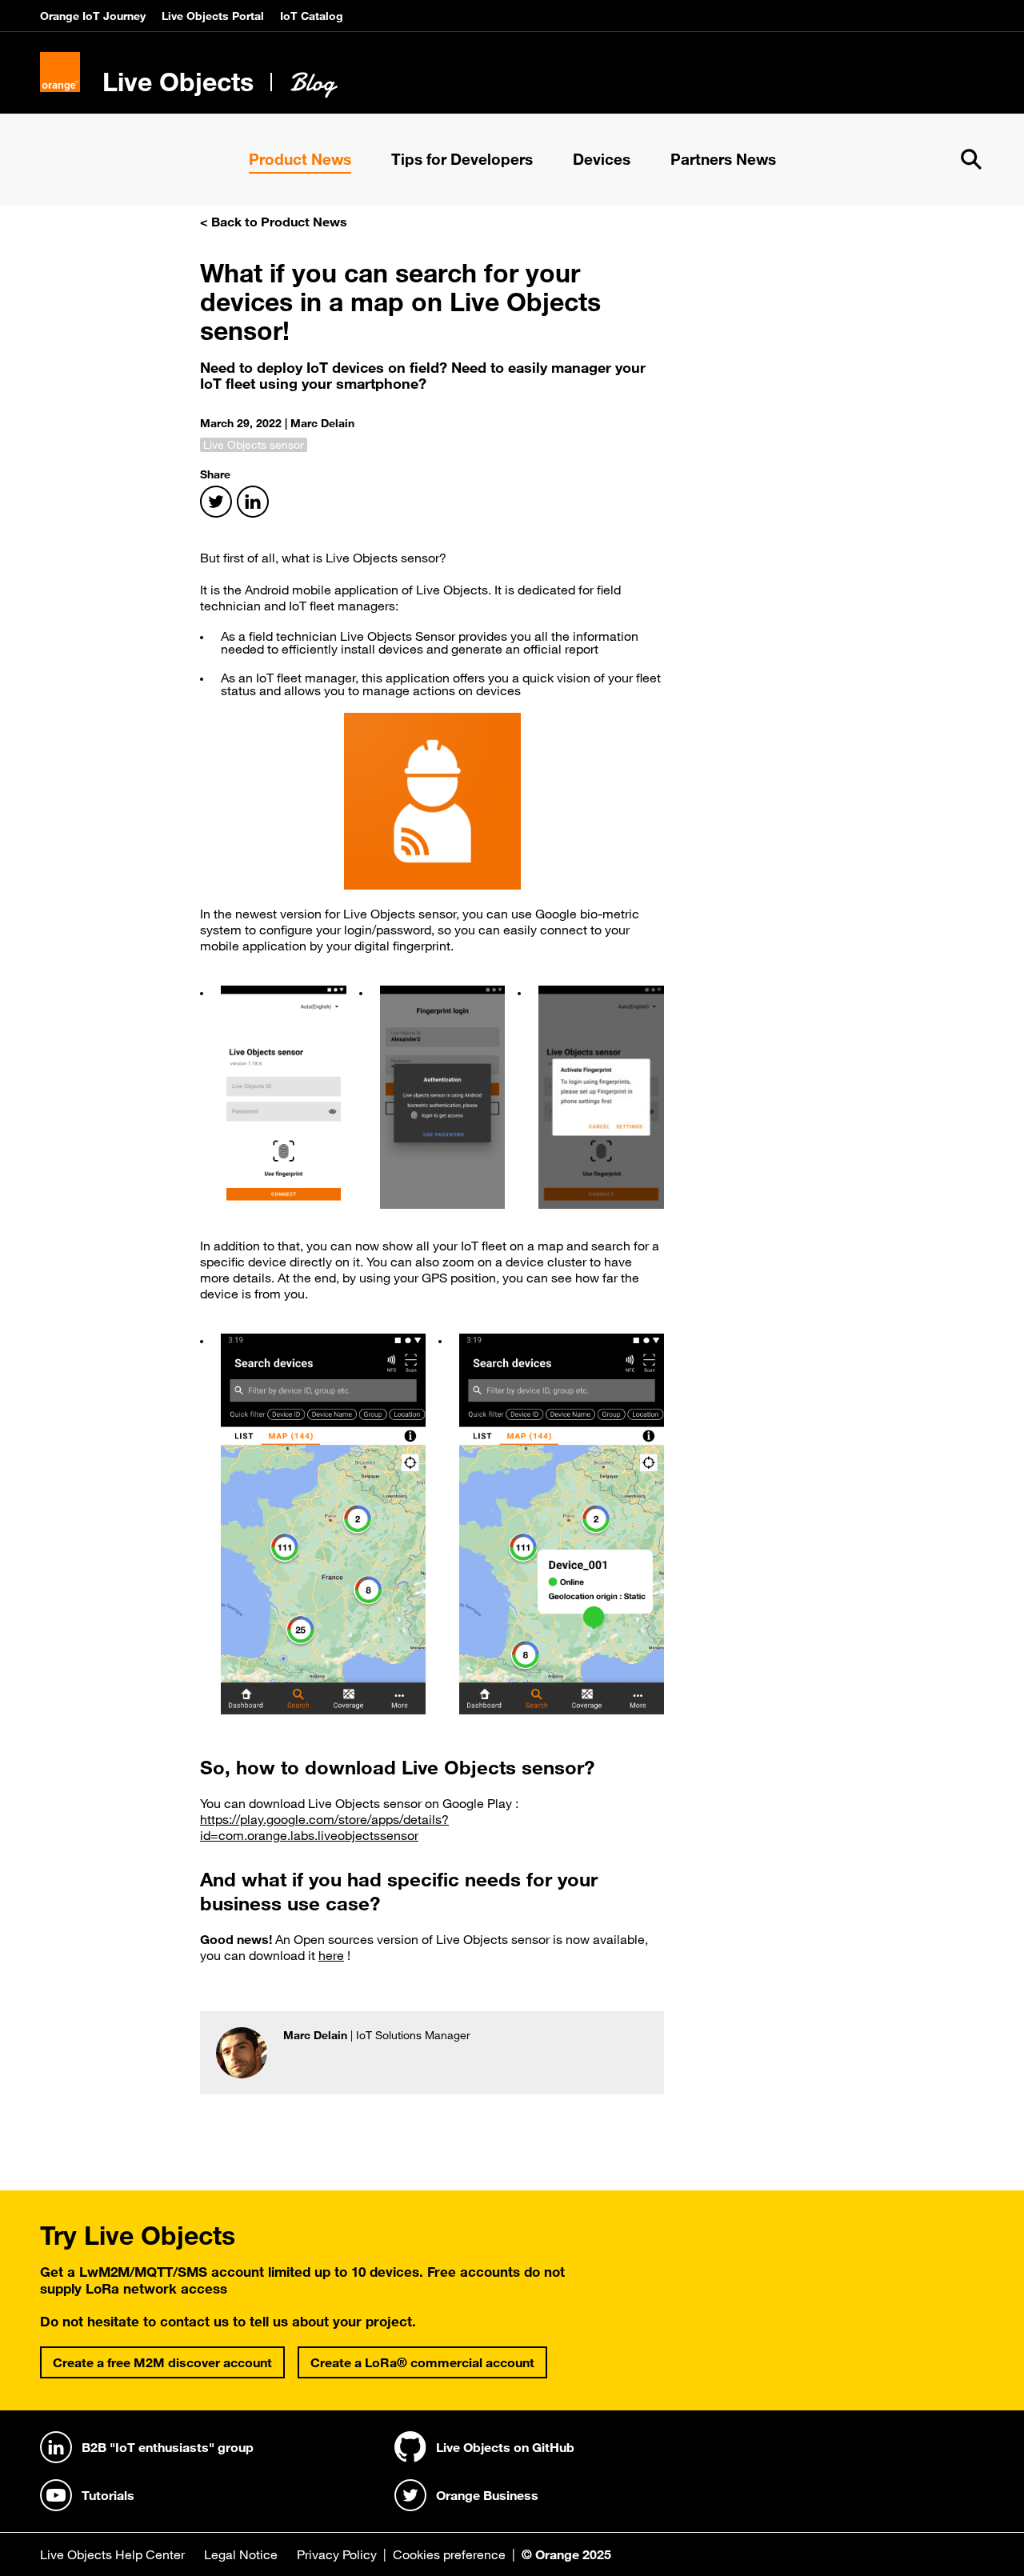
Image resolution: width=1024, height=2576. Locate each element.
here (331, 1955)
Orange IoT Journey (93, 16)
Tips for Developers (462, 159)
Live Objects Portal (213, 16)
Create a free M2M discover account (162, 2362)
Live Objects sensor (254, 445)
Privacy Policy (337, 2554)
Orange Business (487, 2495)
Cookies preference (449, 2554)
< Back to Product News (274, 222)
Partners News (723, 159)
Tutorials (108, 2495)
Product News (300, 159)
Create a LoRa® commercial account (422, 2362)
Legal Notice (241, 2554)
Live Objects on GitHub (505, 2447)
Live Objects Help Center (112, 2554)
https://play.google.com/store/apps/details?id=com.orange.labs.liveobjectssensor (324, 1827)
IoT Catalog (312, 16)
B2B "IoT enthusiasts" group (168, 2447)
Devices (602, 159)
